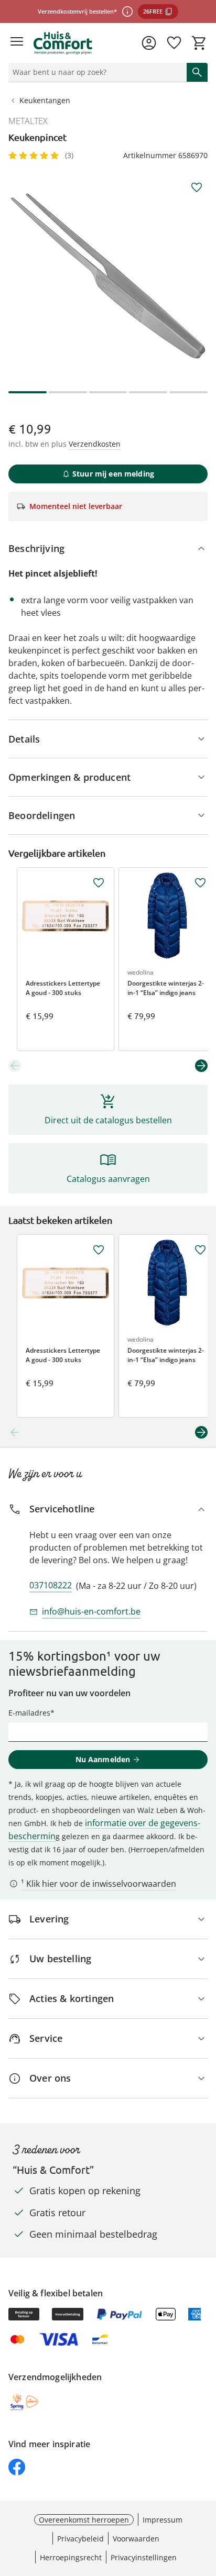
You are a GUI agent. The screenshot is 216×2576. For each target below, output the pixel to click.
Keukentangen (45, 100)
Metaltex (28, 121)
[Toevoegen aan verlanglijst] (197, 187)
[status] (95, 72)
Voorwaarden (136, 2539)
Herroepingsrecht (71, 2557)
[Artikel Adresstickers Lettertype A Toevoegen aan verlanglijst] (99, 883)
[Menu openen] (17, 43)
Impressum (163, 2520)
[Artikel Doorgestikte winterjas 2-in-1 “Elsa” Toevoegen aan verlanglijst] (200, 883)
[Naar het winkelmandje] (199, 43)
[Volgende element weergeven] (201, 1066)
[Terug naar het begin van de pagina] (206, 2503)
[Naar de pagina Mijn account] (149, 43)
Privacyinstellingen (144, 2557)
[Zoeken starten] (197, 72)
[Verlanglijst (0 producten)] (174, 43)
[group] (108, 276)
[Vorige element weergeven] (15, 1066)
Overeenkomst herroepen (84, 2520)
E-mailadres (29, 1713)
